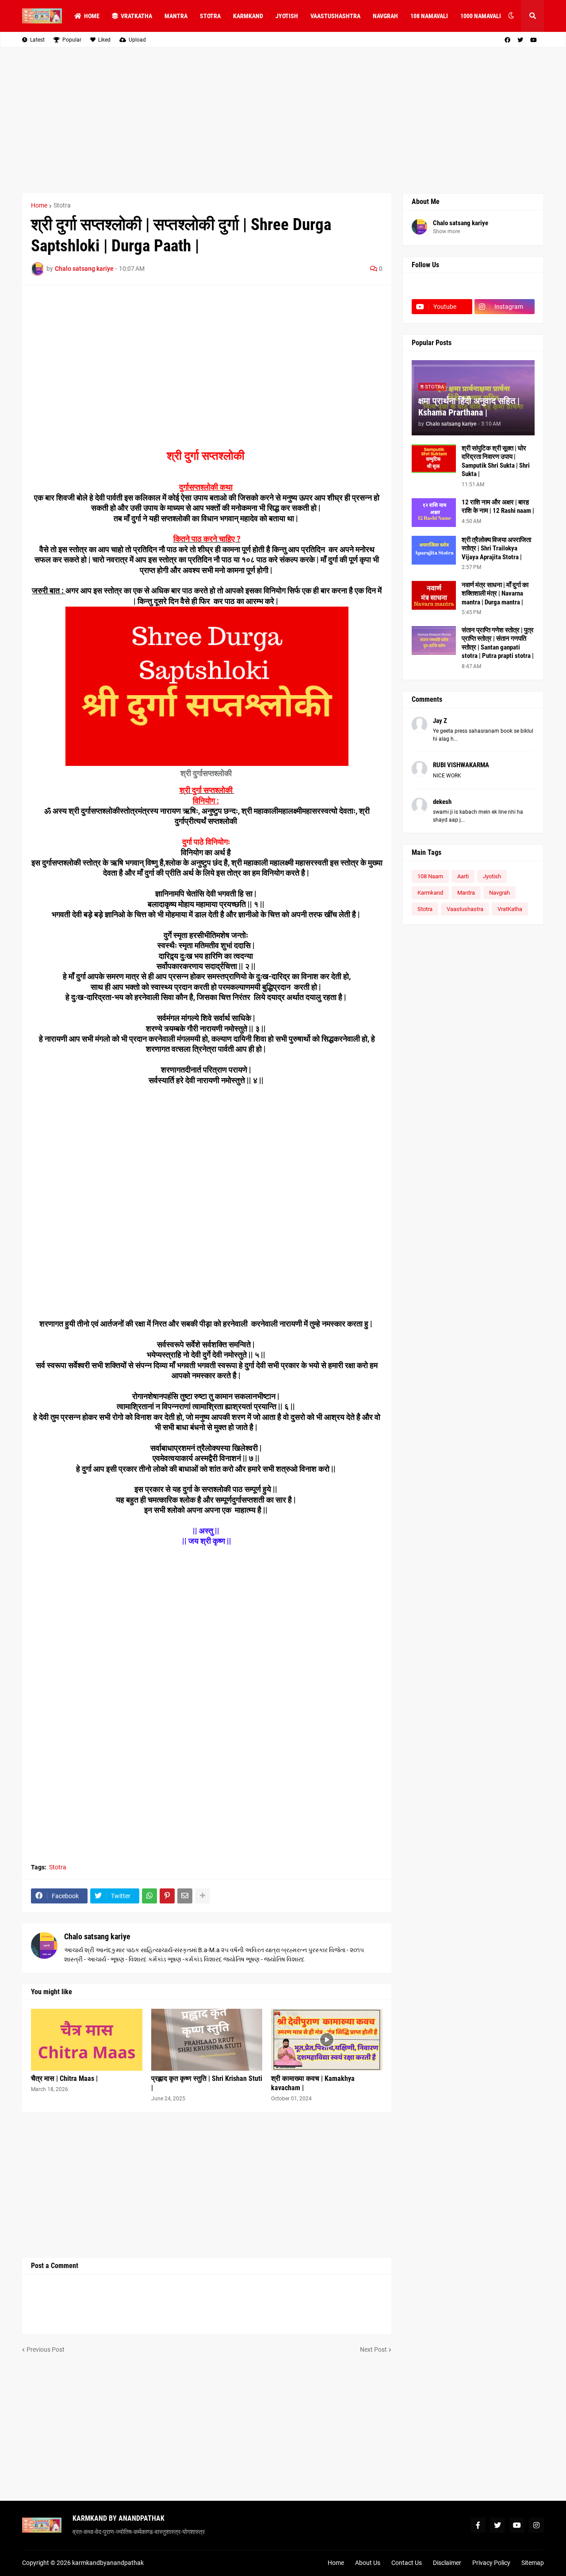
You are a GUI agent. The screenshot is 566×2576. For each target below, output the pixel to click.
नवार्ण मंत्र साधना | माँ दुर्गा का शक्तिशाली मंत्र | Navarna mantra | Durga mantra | (495, 594)
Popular (72, 40)
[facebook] (507, 40)
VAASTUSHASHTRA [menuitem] (335, 16)
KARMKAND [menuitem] (248, 16)
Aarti (463, 876)
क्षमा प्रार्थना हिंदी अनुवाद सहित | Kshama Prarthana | (469, 407)
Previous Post (46, 2349)
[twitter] (520, 40)
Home (39, 205)
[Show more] (203, 1896)
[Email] (185, 1896)
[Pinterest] (167, 1896)
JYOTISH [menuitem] (287, 16)
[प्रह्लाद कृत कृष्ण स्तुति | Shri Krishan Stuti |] (207, 2040)
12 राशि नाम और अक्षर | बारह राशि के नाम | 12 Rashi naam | (498, 507)
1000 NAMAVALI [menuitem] (481, 16)
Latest (37, 40)
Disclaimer (447, 2563)
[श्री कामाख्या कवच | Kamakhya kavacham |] (327, 2040)
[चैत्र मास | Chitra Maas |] (87, 2040)
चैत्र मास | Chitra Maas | (64, 2078)
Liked (104, 40)
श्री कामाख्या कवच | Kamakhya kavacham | (313, 2083)
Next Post (373, 2349)
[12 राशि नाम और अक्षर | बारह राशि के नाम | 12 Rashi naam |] (434, 513)
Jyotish (492, 876)
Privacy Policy (491, 2563)
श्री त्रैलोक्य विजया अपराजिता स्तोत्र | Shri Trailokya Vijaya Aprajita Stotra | (496, 548)
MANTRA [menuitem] (176, 16)
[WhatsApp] (149, 1896)
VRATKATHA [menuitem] (136, 16)
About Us (368, 2563)
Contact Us (407, 2563)
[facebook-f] (478, 2525)
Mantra (466, 893)
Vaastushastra (465, 909)
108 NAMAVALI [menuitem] (429, 16)
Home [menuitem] (92, 16)
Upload (137, 40)
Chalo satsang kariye (97, 1936)
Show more (446, 231)
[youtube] (533, 40)
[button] (511, 16)
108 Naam (430, 876)
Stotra (62, 205)
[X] (505, 289)
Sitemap (533, 2563)
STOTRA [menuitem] (210, 16)
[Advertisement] (283, 120)
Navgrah (499, 893)
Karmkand (430, 893)
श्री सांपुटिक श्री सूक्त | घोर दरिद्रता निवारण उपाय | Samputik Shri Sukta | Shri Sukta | (496, 461)
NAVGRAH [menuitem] (385, 16)
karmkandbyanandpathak (108, 2563)
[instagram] (536, 2525)
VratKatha (510, 909)
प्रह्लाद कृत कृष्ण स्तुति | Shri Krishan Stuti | (207, 2083)
